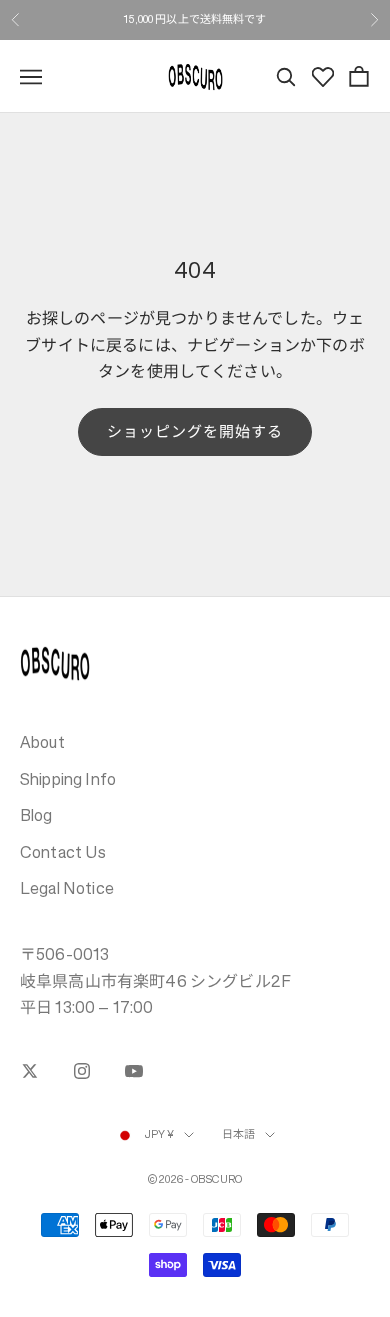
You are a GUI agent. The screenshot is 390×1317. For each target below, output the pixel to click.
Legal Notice (67, 888)
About (42, 742)
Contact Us (63, 852)
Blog (36, 815)
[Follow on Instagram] (82, 1071)
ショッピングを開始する (195, 431)
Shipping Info (68, 779)
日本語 (238, 1134)
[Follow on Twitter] (30, 1071)
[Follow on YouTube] (134, 1071)
